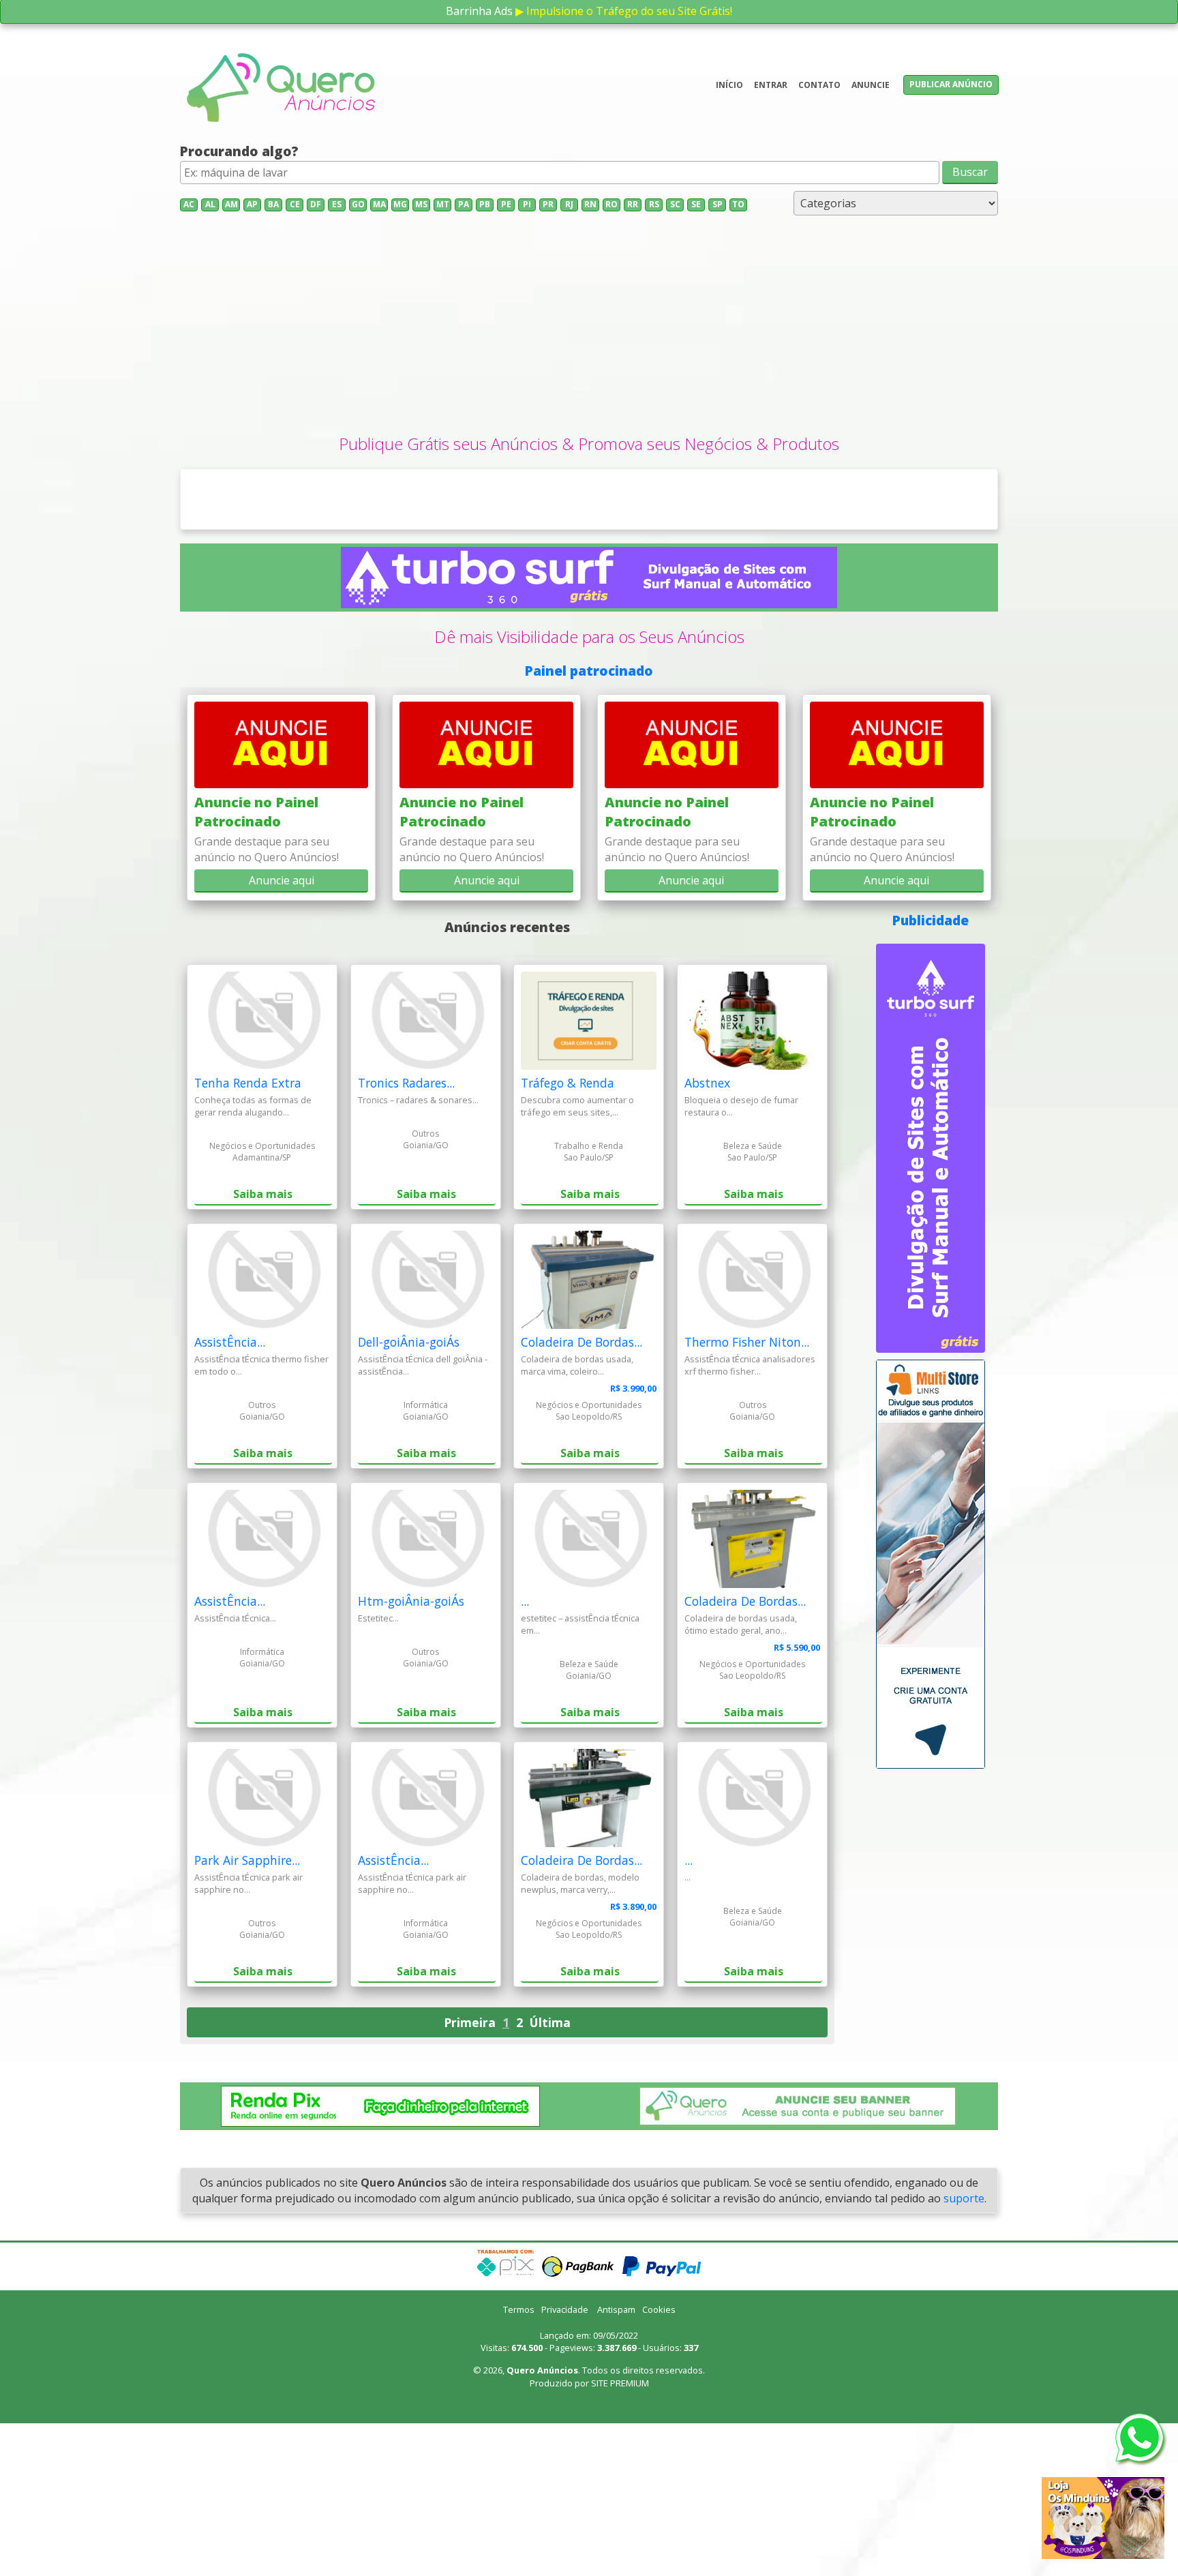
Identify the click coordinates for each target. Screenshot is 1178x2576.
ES (337, 204)
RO (611, 204)
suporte (964, 2351)
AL (210, 204)
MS (421, 204)
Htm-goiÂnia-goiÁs (411, 1754)
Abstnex (707, 1236)
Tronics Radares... (406, 1236)
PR (548, 204)
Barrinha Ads (479, 11)
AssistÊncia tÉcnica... (235, 1771)
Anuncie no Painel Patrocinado (256, 965)
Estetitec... (378, 1771)
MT (443, 204)
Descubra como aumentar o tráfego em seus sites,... (577, 1259)
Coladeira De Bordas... (582, 1495)
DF (316, 204)
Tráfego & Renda (568, 1236)
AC (189, 204)
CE (295, 204)
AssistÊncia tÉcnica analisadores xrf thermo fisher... (750, 1518)
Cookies (659, 2462)
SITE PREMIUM (620, 2536)
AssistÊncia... (230, 1495)
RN (590, 204)
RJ (569, 204)
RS (654, 204)
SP (718, 204)
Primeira (470, 2175)
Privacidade (565, 2462)
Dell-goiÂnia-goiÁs (409, 1495)
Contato (819, 85)
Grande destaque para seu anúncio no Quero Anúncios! (267, 1002)
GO (358, 204)
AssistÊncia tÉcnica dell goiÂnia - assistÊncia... (423, 1518)
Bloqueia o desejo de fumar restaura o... (741, 1259)
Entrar (771, 85)
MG (400, 204)
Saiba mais (263, 1347)
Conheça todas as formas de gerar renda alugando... (253, 1259)
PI (527, 204)
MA (379, 204)
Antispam (616, 2462)
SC (675, 204)
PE (506, 204)
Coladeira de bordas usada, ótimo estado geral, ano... (741, 1777)
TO (738, 204)
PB (485, 204)
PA (464, 204)
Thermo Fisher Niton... (747, 1495)
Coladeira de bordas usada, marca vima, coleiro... (577, 1518)
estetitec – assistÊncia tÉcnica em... (580, 1777)
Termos (519, 2462)
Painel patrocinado (589, 823)
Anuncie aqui (282, 1033)
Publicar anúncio (951, 84)
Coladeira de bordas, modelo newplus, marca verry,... (580, 2036)
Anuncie (871, 85)
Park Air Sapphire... (247, 2013)
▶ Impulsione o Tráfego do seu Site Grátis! (624, 11)
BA (273, 204)
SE (696, 204)
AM (231, 204)
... (525, 1754)
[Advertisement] (589, 330)
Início (729, 85)
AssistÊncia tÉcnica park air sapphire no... (248, 2036)
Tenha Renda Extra (248, 1236)
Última (550, 2175)
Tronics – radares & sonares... (418, 1253)
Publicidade (931, 1073)
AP (252, 204)
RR (633, 204)
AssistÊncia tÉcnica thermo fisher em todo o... (261, 1518)
